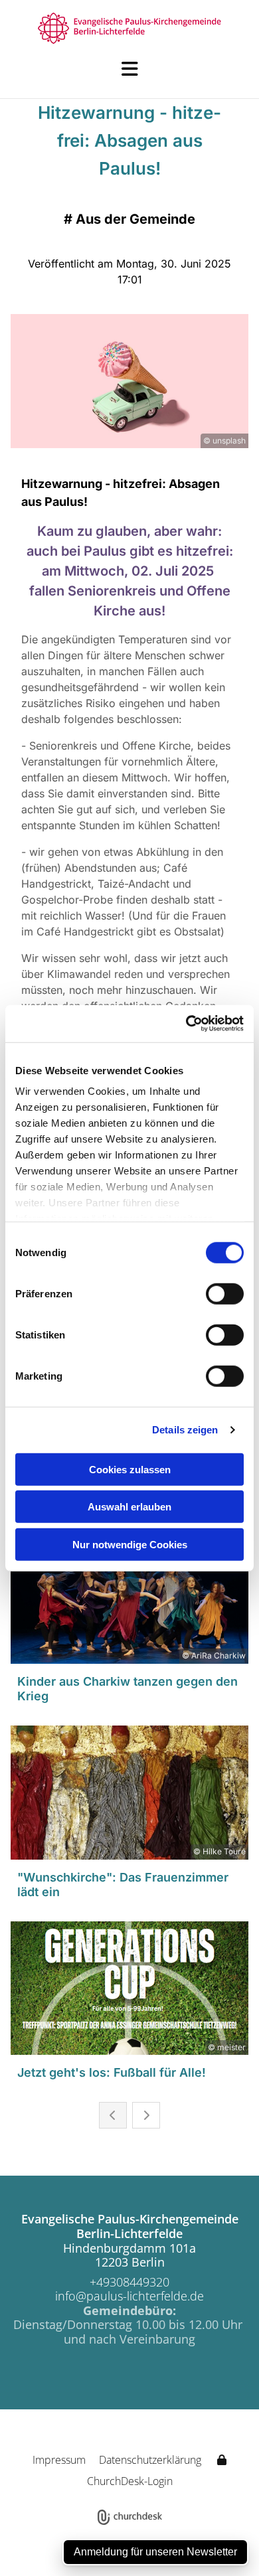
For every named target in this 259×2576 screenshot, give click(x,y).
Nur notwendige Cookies (130, 1544)
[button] (129, 69)
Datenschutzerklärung (150, 2460)
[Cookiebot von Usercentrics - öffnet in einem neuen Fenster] (186, 1024)
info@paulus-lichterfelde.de (129, 2296)
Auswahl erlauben (129, 1507)
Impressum (59, 2460)
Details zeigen (185, 1430)
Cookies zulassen (130, 1469)
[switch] (225, 1293)
